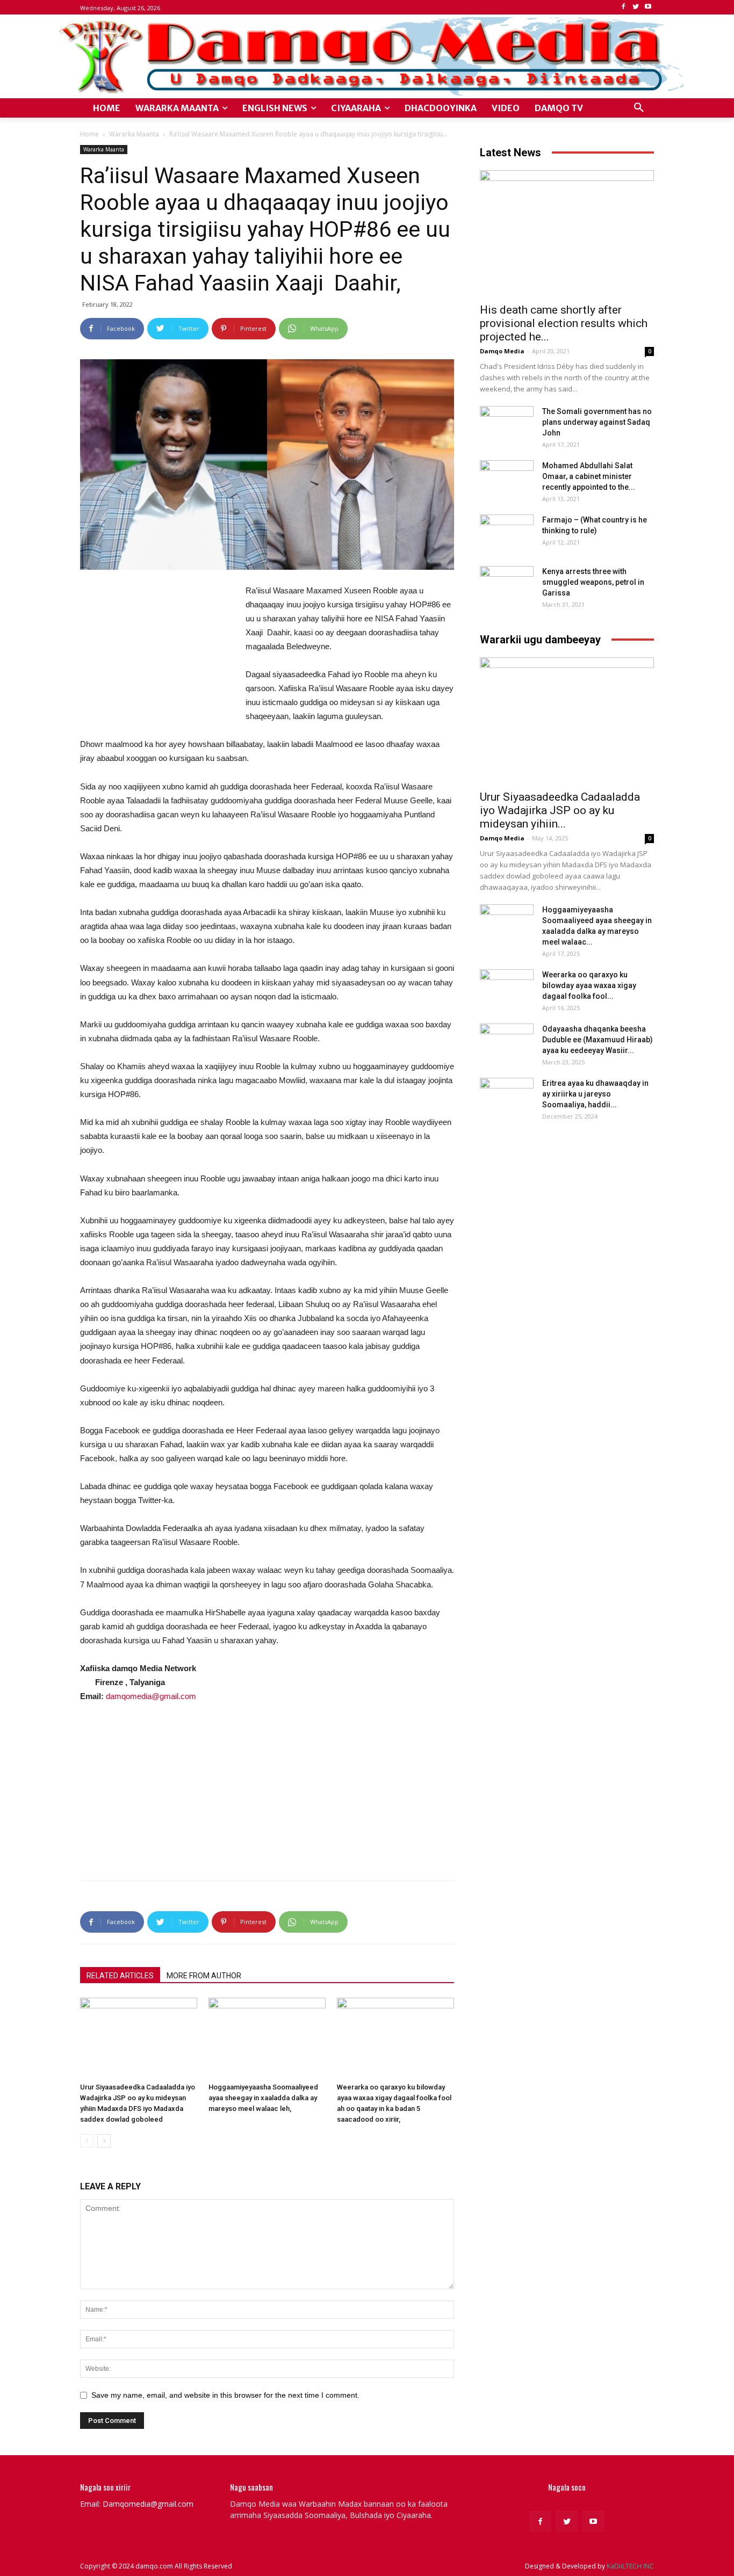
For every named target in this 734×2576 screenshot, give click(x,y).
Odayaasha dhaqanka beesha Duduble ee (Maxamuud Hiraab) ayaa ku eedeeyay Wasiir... (598, 1040)
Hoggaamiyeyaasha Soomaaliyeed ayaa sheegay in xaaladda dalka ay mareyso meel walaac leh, (263, 2098)
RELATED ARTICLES (120, 1976)
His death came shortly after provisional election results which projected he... (564, 323)
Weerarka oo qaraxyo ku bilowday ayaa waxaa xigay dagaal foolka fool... (589, 985)
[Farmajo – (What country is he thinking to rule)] (507, 533)
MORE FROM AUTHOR (204, 1976)
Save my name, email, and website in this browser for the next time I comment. (225, 2395)
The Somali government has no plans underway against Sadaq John (597, 422)
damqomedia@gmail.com (151, 1696)
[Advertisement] (161, 655)
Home (89, 134)
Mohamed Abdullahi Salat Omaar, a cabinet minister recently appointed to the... (589, 476)
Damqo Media (502, 351)
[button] (639, 108)
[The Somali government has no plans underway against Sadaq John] (507, 425)
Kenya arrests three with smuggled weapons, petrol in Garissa (593, 582)
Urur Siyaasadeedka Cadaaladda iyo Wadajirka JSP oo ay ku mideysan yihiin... (560, 810)
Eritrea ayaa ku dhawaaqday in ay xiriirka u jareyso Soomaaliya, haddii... (595, 1094)
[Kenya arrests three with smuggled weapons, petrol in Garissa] (507, 585)
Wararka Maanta (134, 134)
